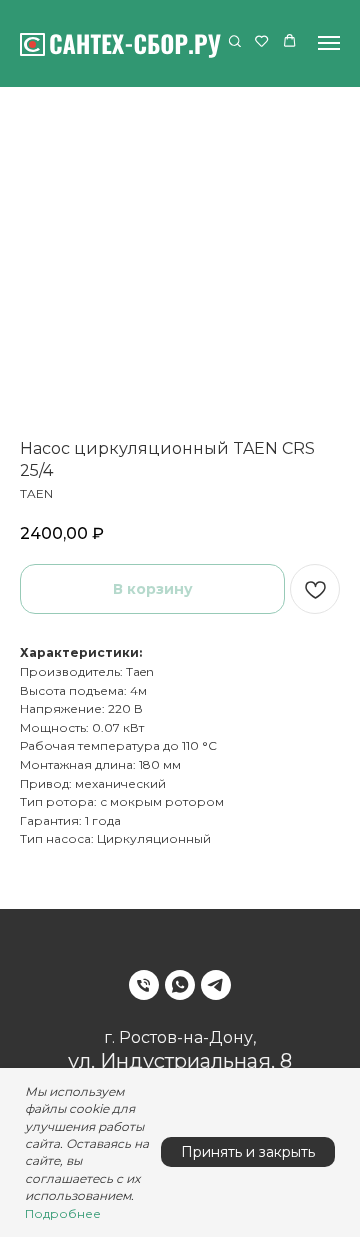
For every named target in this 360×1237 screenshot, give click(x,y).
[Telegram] (216, 985)
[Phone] (144, 985)
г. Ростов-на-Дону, (180, 1037)
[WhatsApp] (180, 985)
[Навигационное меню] (329, 43)
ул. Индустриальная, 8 (180, 1061)
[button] (234, 42)
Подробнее (63, 1213)
